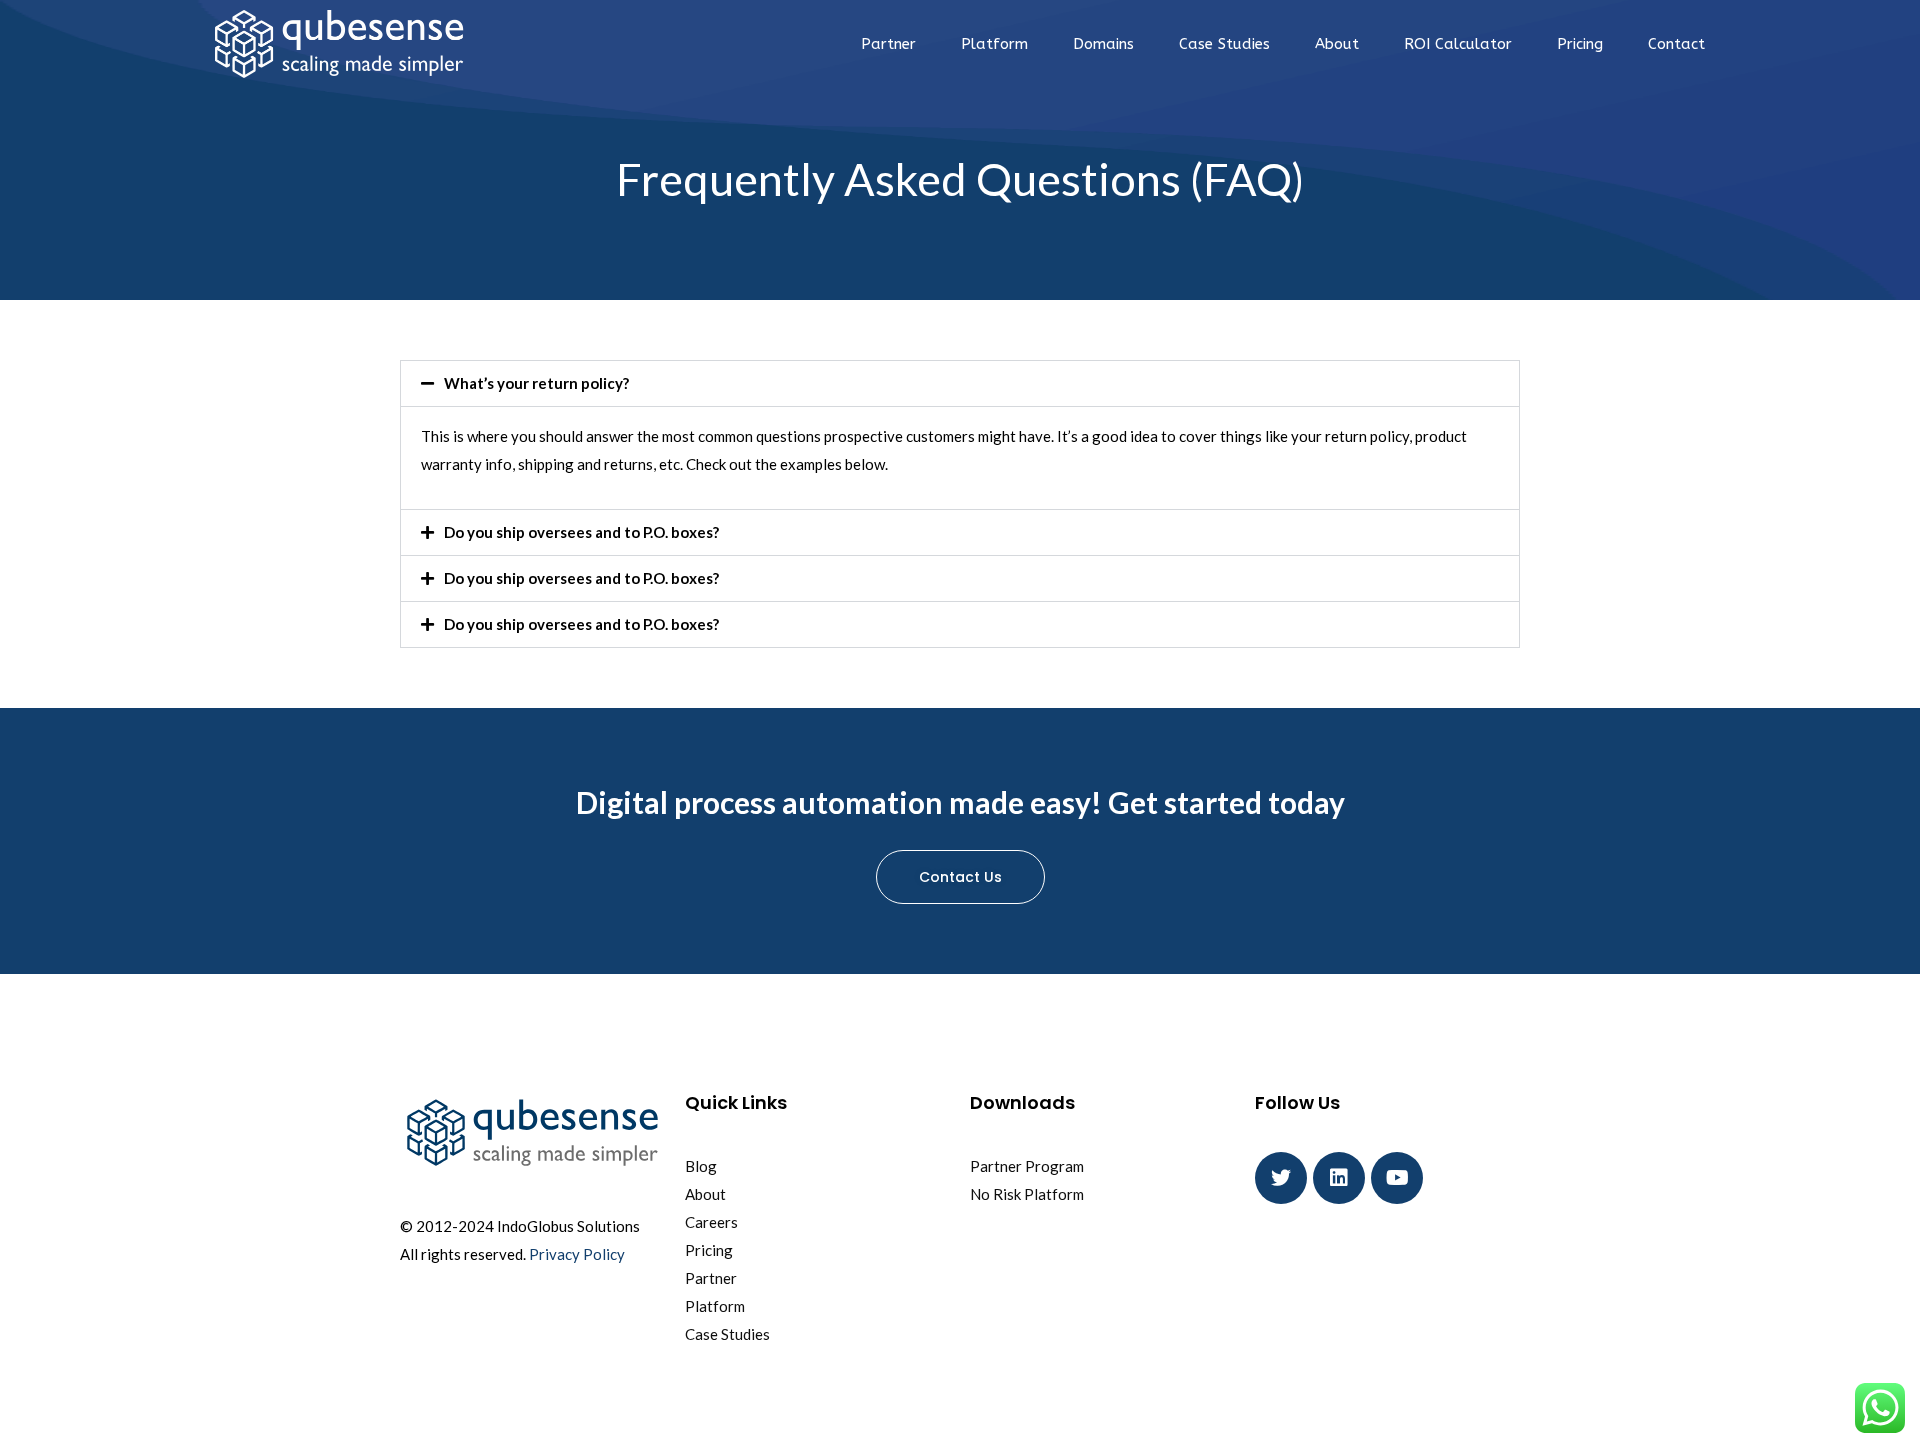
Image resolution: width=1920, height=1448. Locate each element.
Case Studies (1224, 44)
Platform (994, 44)
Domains (1103, 44)
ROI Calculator (1458, 44)
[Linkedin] (1339, 1178)
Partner (888, 44)
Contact (1676, 44)
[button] (960, 383)
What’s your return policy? (536, 383)
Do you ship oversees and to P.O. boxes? (581, 532)
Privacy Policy (577, 1254)
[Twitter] (1281, 1178)
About (1337, 44)
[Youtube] (1397, 1178)
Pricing (1580, 44)
